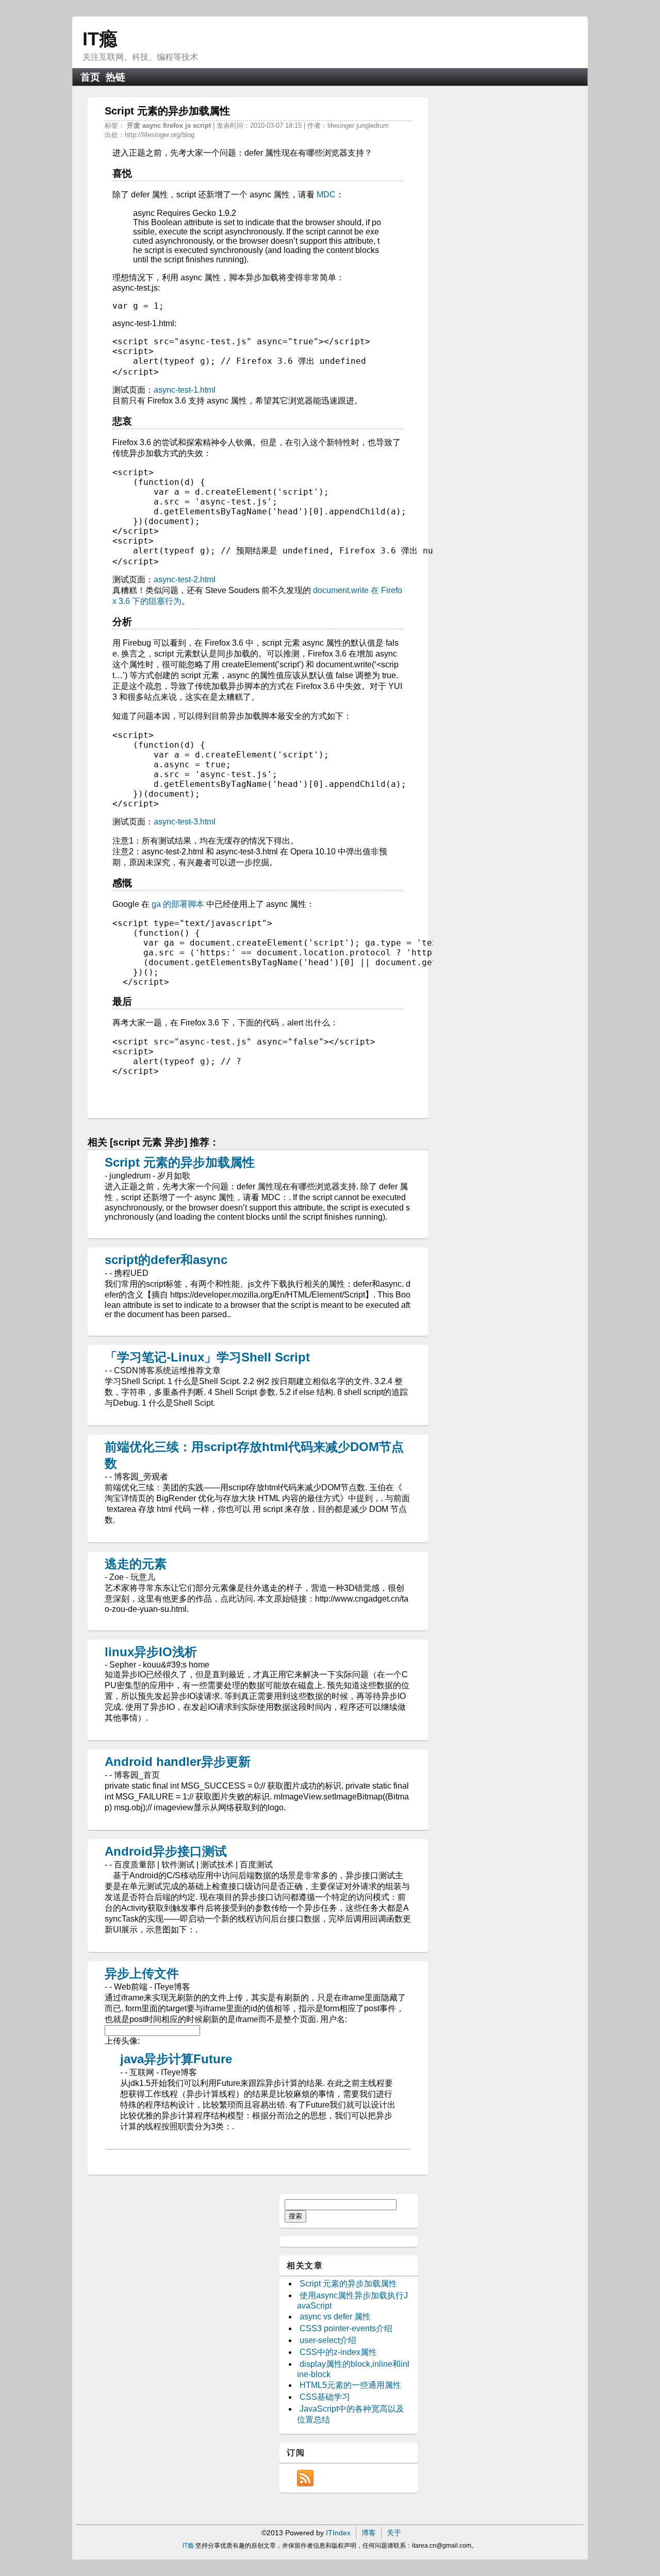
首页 (90, 77)
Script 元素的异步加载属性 (180, 1162)
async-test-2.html (185, 579)
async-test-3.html (185, 822)
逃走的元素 (136, 1564)
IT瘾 (100, 39)
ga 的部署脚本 (178, 904)
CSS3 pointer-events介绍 (346, 2328)
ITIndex (338, 2533)
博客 (369, 2533)
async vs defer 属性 (335, 2317)
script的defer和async (166, 1260)
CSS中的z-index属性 (338, 2352)
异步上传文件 (142, 1973)
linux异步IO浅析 (151, 1652)
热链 (115, 77)
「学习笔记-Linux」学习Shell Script (207, 1357)
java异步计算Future (176, 2059)
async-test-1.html (185, 390)
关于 (394, 2533)
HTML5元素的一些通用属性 (350, 2385)
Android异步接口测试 (166, 1851)
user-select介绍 (328, 2340)
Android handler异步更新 (178, 1762)
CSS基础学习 (325, 2397)
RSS (305, 2478)
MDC (326, 195)
